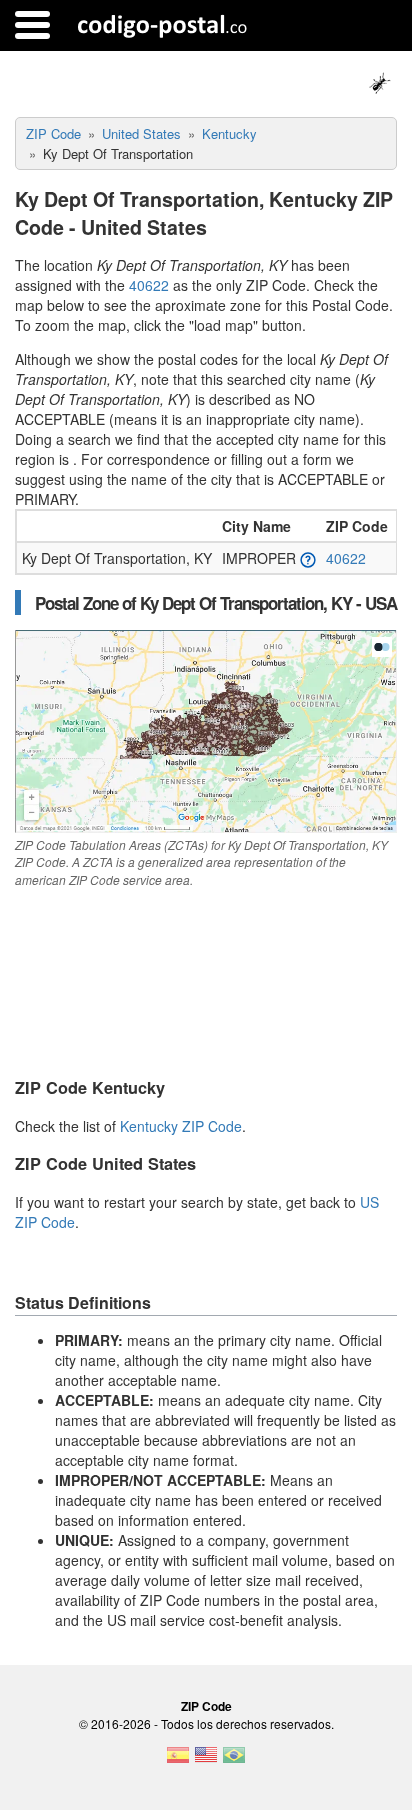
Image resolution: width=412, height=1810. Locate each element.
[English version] (206, 1761)
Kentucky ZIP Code (181, 1126)
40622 (149, 285)
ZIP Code (206, 1706)
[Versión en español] (178, 1761)
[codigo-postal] (162, 25)
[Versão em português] (234, 1761)
